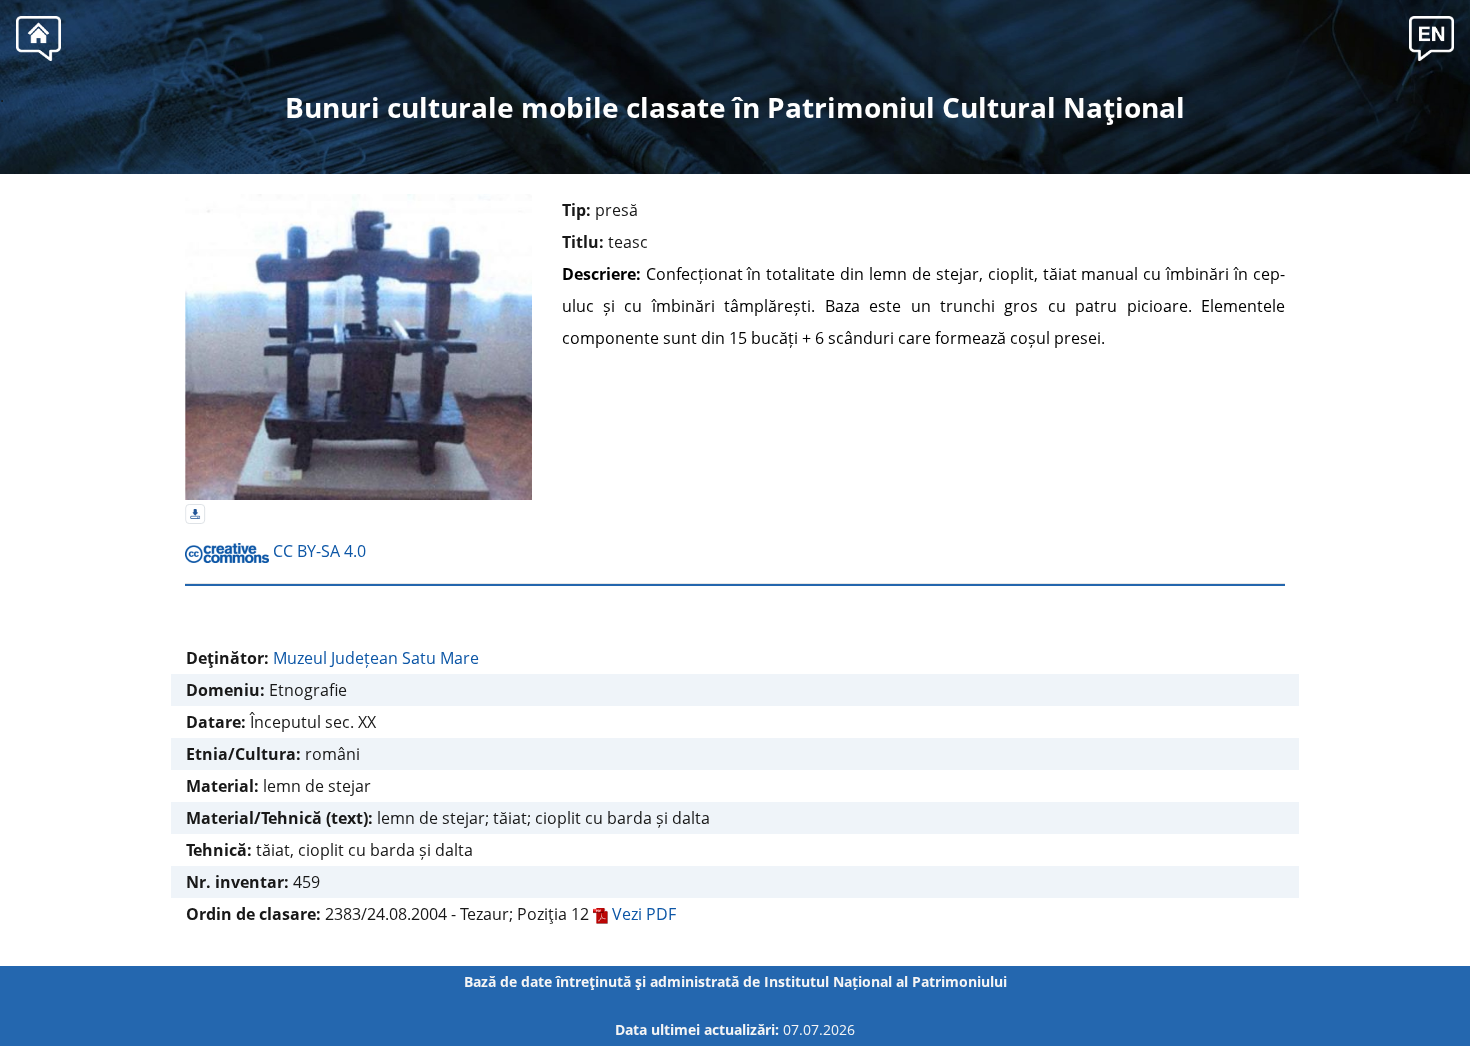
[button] (1431, 36)
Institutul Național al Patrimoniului (885, 981)
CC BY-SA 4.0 (317, 551)
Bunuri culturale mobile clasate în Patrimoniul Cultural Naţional (735, 107)
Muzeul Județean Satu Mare (376, 658)
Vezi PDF (642, 914)
